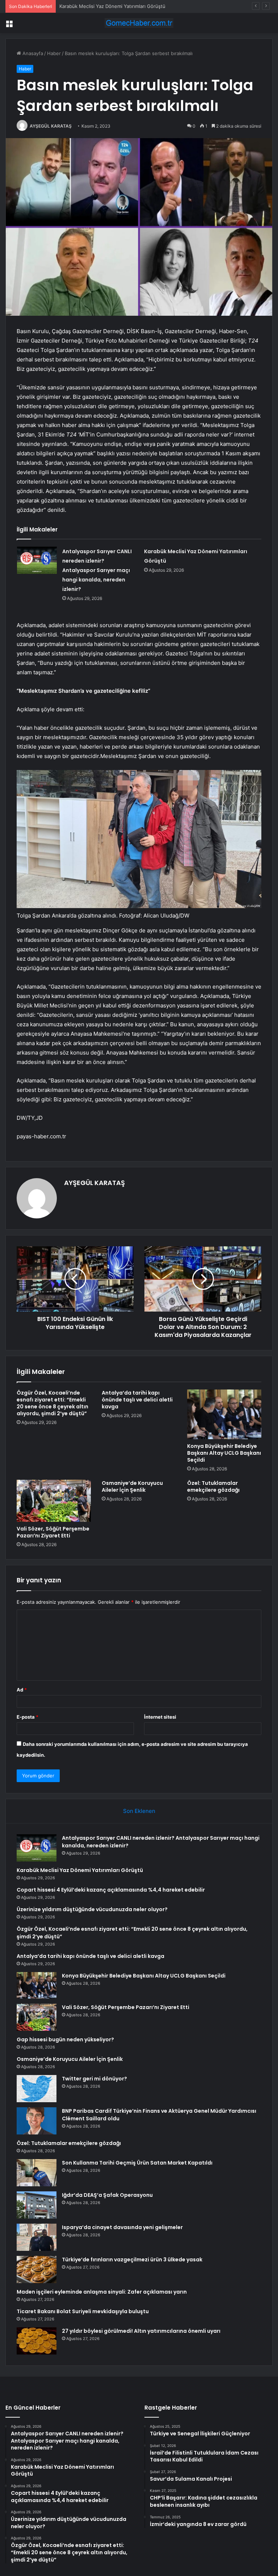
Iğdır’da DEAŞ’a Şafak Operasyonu (107, 2195)
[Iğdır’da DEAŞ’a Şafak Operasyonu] (37, 2205)
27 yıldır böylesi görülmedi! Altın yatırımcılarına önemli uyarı (141, 2331)
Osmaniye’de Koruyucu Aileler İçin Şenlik (132, 1486)
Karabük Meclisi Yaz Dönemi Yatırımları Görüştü (80, 1870)
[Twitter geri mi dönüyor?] (37, 2089)
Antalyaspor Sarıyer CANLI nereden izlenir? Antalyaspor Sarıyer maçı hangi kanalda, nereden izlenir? (97, 570)
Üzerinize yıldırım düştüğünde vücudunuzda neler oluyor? (92, 1909)
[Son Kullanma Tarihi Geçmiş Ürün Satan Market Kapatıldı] (37, 2173)
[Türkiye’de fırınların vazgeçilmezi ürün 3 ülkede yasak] (37, 2269)
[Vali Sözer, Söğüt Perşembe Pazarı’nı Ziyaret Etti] (54, 1501)
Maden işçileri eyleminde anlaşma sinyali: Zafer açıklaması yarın (102, 2292)
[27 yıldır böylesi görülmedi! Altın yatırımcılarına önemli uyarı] (37, 2341)
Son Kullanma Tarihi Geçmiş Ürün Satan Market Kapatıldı (137, 2163)
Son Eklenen (139, 1811)
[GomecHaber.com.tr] (139, 23)
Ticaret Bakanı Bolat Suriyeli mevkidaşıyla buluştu (83, 2311)
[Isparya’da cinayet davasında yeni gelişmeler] (37, 2237)
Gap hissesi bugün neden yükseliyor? (65, 2039)
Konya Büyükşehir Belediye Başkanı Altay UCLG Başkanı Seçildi (224, 1453)
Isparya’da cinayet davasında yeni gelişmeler (122, 2227)
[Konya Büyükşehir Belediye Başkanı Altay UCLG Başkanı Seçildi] (224, 1414)
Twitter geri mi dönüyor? (94, 2079)
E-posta (28, 1717)
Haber (54, 53)
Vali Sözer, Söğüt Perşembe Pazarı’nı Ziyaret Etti (53, 1532)
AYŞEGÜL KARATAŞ (51, 126)
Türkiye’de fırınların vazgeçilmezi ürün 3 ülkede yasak (132, 2260)
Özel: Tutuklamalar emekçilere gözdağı (213, 1486)
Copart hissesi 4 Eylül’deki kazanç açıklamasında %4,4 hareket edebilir (138, 6)
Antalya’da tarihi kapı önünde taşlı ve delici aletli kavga (137, 1400)
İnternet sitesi (160, 1717)
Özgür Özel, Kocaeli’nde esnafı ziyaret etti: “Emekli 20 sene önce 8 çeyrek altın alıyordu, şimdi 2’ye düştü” (52, 1403)
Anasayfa (32, 53)
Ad (22, 1690)
